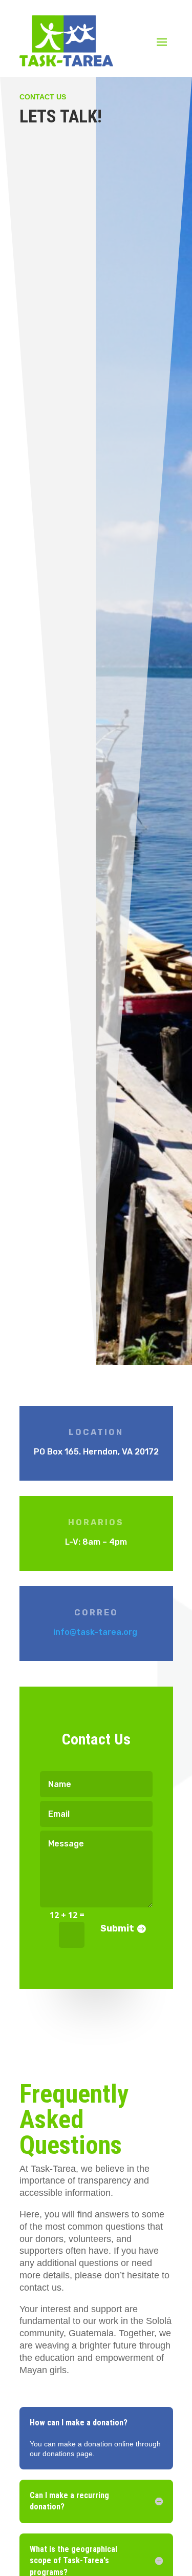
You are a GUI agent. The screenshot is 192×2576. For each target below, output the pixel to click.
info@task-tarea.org (95, 1632)
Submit (117, 1928)
